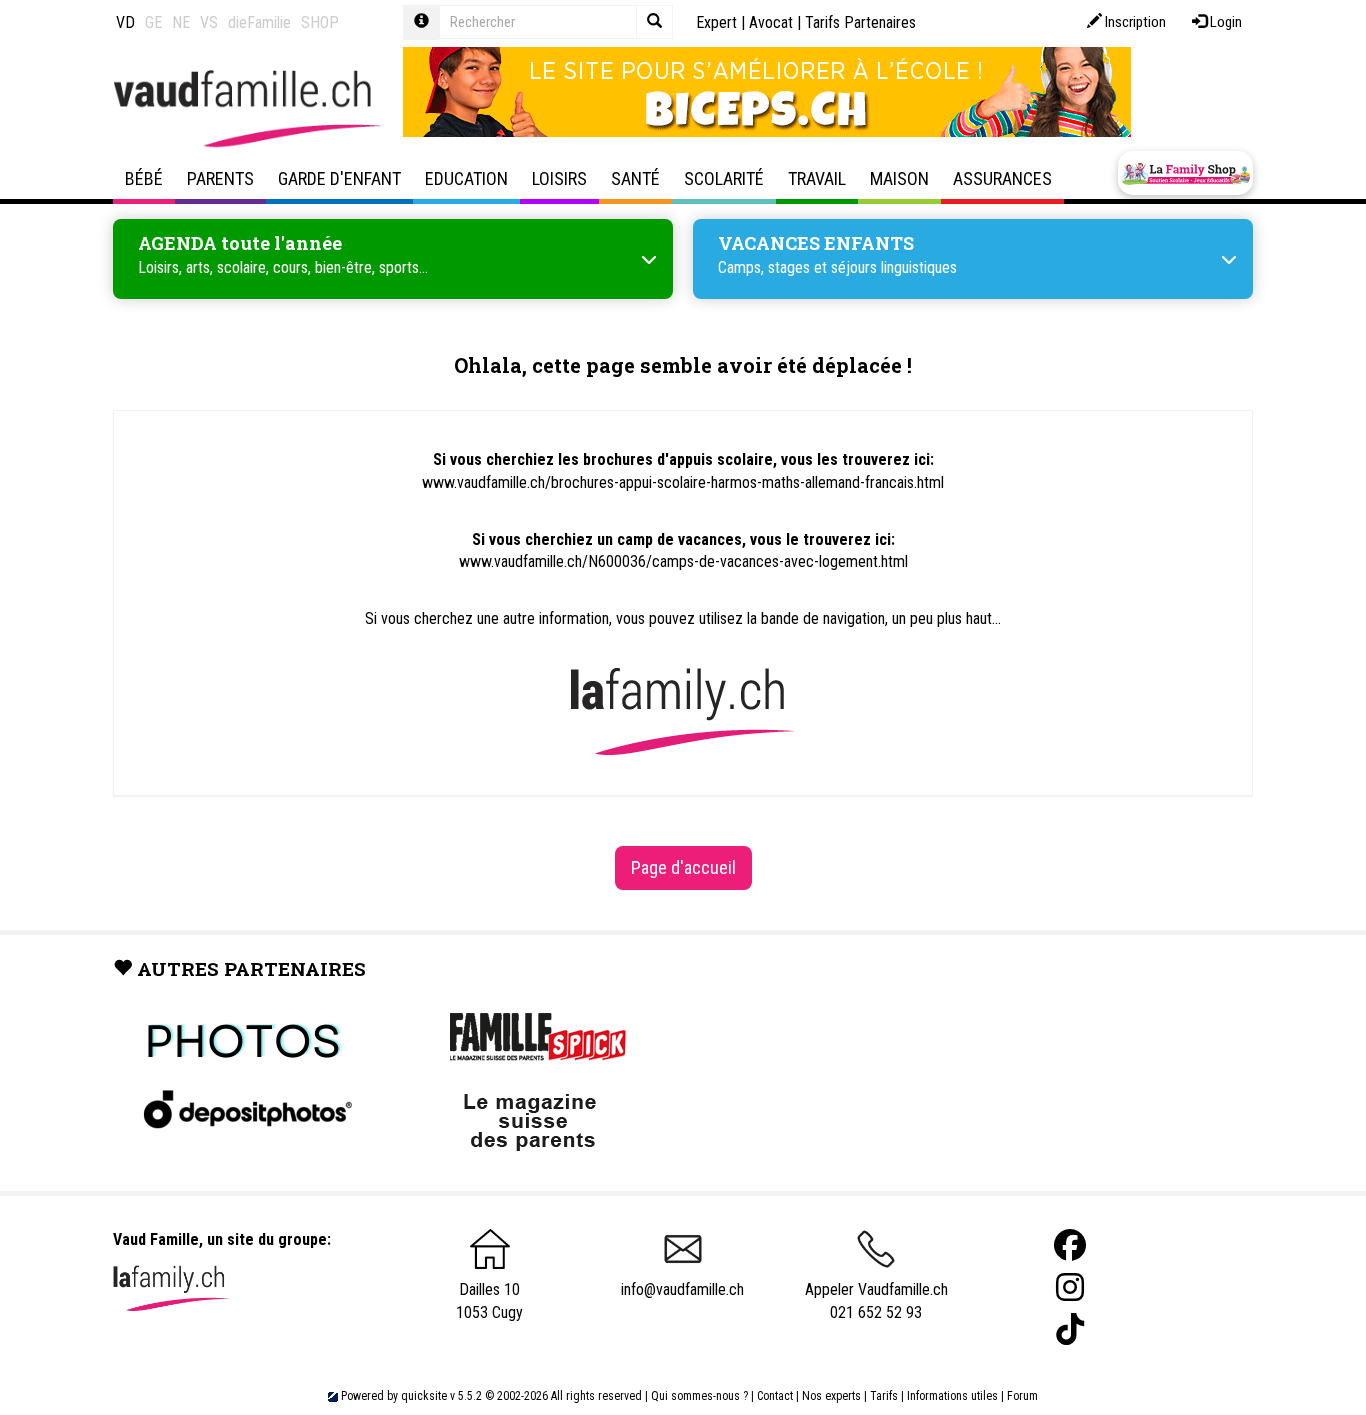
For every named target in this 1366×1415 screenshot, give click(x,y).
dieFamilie (259, 22)
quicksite (424, 1396)
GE (153, 22)
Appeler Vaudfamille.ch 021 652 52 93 (876, 1301)
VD (125, 22)
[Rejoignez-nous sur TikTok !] (1070, 1329)
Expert (716, 22)
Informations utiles (952, 1396)
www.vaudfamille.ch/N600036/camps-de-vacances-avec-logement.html (683, 561)
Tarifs (884, 1396)
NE (181, 22)
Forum (1022, 1396)
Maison (899, 178)
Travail (817, 178)
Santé (635, 178)
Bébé (144, 178)
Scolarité (724, 178)
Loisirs (559, 178)
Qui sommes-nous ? (699, 1396)
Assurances (1002, 178)
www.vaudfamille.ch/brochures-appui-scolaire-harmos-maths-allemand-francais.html (683, 482)
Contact (775, 1396)
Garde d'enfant (339, 178)
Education (466, 178)
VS (209, 22)
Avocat (771, 22)
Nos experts (831, 1396)
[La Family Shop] (1185, 173)
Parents (220, 178)
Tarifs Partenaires (860, 22)
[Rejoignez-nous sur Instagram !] (1070, 1287)
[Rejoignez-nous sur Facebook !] (1070, 1245)
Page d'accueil (683, 867)
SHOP (320, 22)
